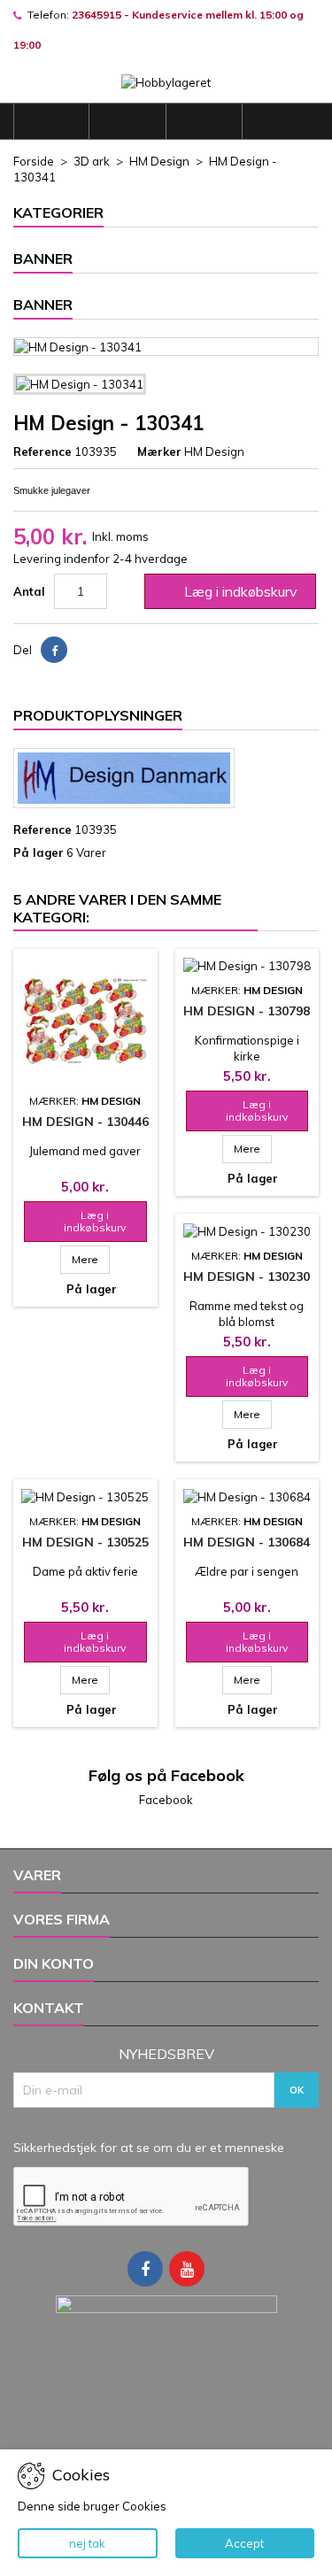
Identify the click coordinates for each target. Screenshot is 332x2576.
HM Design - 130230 (247, 1276)
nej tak (87, 2543)
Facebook (166, 1800)
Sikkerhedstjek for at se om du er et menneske (149, 2148)
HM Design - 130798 (247, 1011)
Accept (244, 2543)
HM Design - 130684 (247, 1542)
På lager (39, 852)
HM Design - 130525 (85, 1542)
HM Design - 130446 (85, 1122)
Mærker (159, 451)
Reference (42, 451)
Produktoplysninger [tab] (98, 715)
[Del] (54, 650)
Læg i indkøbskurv (228, 591)
